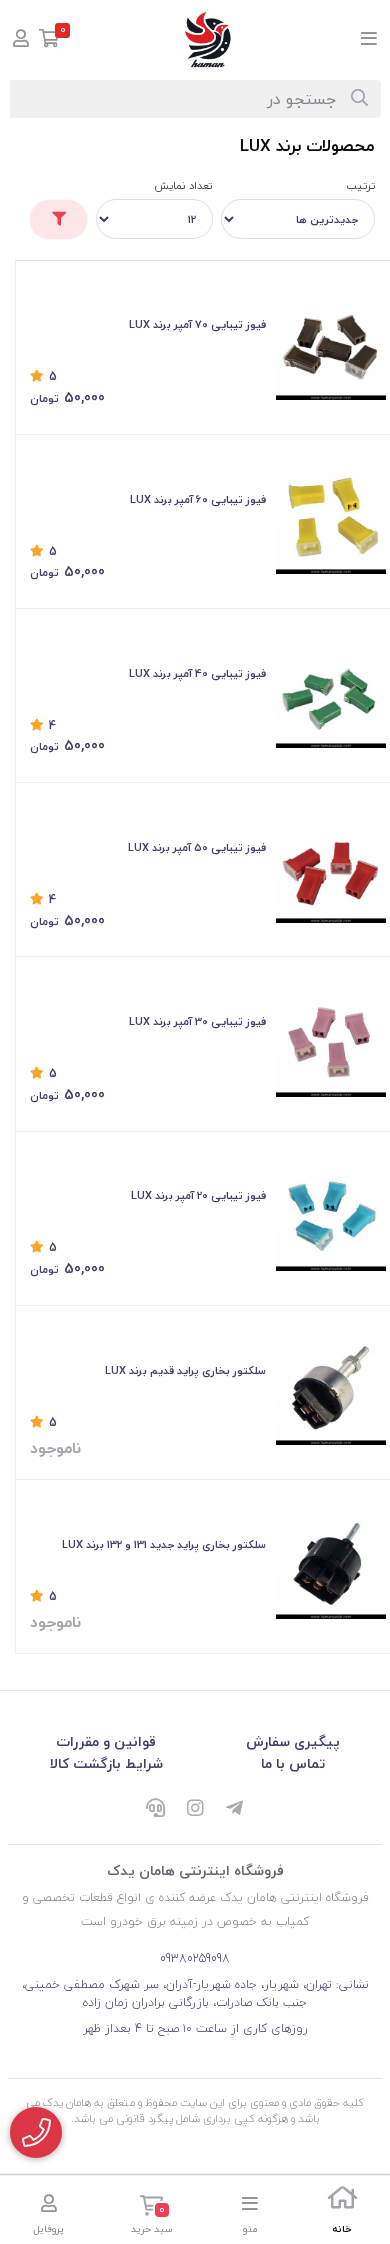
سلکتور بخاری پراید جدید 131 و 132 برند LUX (164, 1544)
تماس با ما (293, 1763)
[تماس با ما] (36, 2132)
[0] (49, 40)
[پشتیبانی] (155, 1809)
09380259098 (195, 1958)
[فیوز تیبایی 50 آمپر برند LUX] (331, 868)
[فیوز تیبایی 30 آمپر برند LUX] (331, 1042)
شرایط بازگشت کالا (106, 1763)
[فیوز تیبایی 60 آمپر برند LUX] (331, 519)
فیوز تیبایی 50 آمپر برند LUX (197, 847)
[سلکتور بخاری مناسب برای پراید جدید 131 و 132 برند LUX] (331, 1565)
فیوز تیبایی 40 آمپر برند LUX (197, 673)
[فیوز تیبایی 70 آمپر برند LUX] (331, 345)
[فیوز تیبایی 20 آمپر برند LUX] (331, 1216)
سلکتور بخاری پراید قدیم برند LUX (185, 1370)
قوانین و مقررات (106, 1741)
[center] (359, 99)
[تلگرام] (235, 1809)
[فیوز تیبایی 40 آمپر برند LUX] (331, 694)
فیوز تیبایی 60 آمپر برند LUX (198, 499)
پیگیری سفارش (293, 1741)
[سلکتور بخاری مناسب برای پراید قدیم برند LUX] (331, 1390)
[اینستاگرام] (195, 1809)
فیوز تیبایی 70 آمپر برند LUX (197, 324)
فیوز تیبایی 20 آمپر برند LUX (198, 1195)
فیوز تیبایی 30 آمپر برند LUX (197, 1021)
